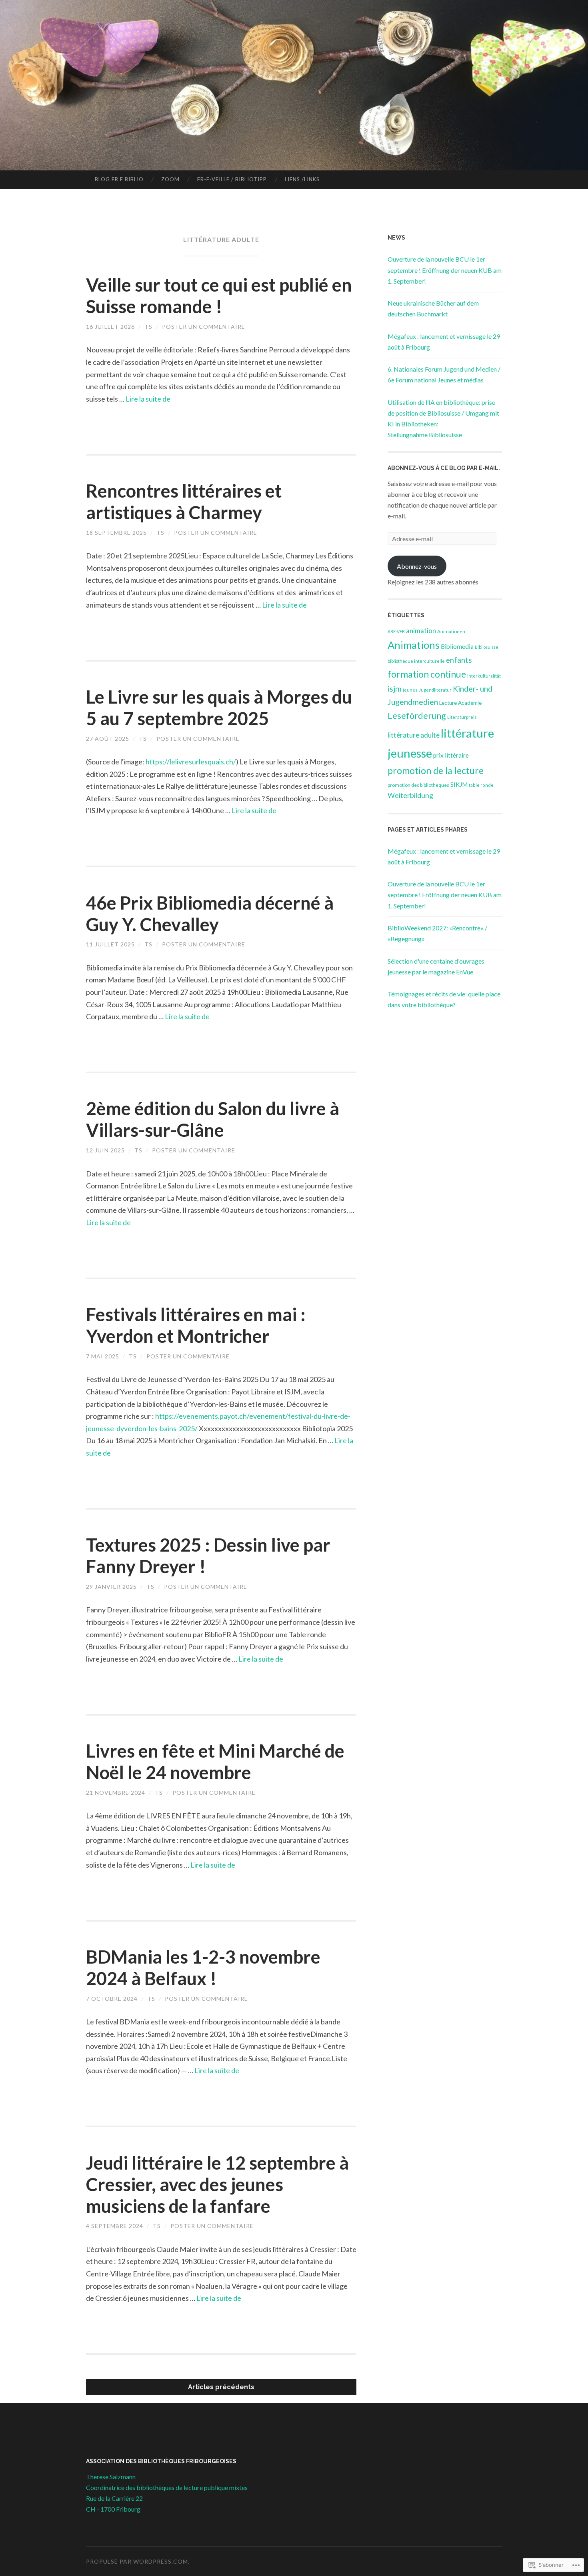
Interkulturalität (484, 676)
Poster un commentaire (204, 327)
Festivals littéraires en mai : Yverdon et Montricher (196, 1325)
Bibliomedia (457, 646)
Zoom (170, 179)
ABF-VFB (396, 631)
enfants (459, 660)
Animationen (451, 631)
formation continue (427, 674)
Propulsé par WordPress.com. (138, 2561)
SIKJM (459, 784)
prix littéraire (451, 755)
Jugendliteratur (435, 690)
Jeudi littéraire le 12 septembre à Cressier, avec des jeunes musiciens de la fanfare (217, 2184)
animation (421, 631)
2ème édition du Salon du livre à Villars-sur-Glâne (213, 1119)
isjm (395, 689)
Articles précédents (221, 2387)
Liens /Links (302, 179)
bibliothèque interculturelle (416, 661)
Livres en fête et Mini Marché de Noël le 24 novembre (215, 1762)
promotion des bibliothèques (418, 785)
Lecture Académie (460, 703)
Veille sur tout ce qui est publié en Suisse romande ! (219, 296)
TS (148, 327)
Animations (414, 645)
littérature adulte (414, 735)
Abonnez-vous (417, 566)
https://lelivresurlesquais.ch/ (191, 762)
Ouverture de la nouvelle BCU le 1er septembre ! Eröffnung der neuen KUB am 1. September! (445, 270)
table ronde (481, 785)
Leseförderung (417, 716)
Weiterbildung (410, 795)
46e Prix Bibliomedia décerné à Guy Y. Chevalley (210, 914)
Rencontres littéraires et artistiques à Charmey (184, 502)
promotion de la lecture (436, 770)
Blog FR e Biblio (119, 179)
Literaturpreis (462, 717)
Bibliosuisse (487, 647)
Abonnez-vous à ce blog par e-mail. (444, 468)
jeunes (410, 690)
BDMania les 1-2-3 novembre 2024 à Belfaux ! (203, 1968)
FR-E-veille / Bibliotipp (232, 179)
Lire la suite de (148, 399)
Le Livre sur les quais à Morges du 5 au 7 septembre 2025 (219, 708)
